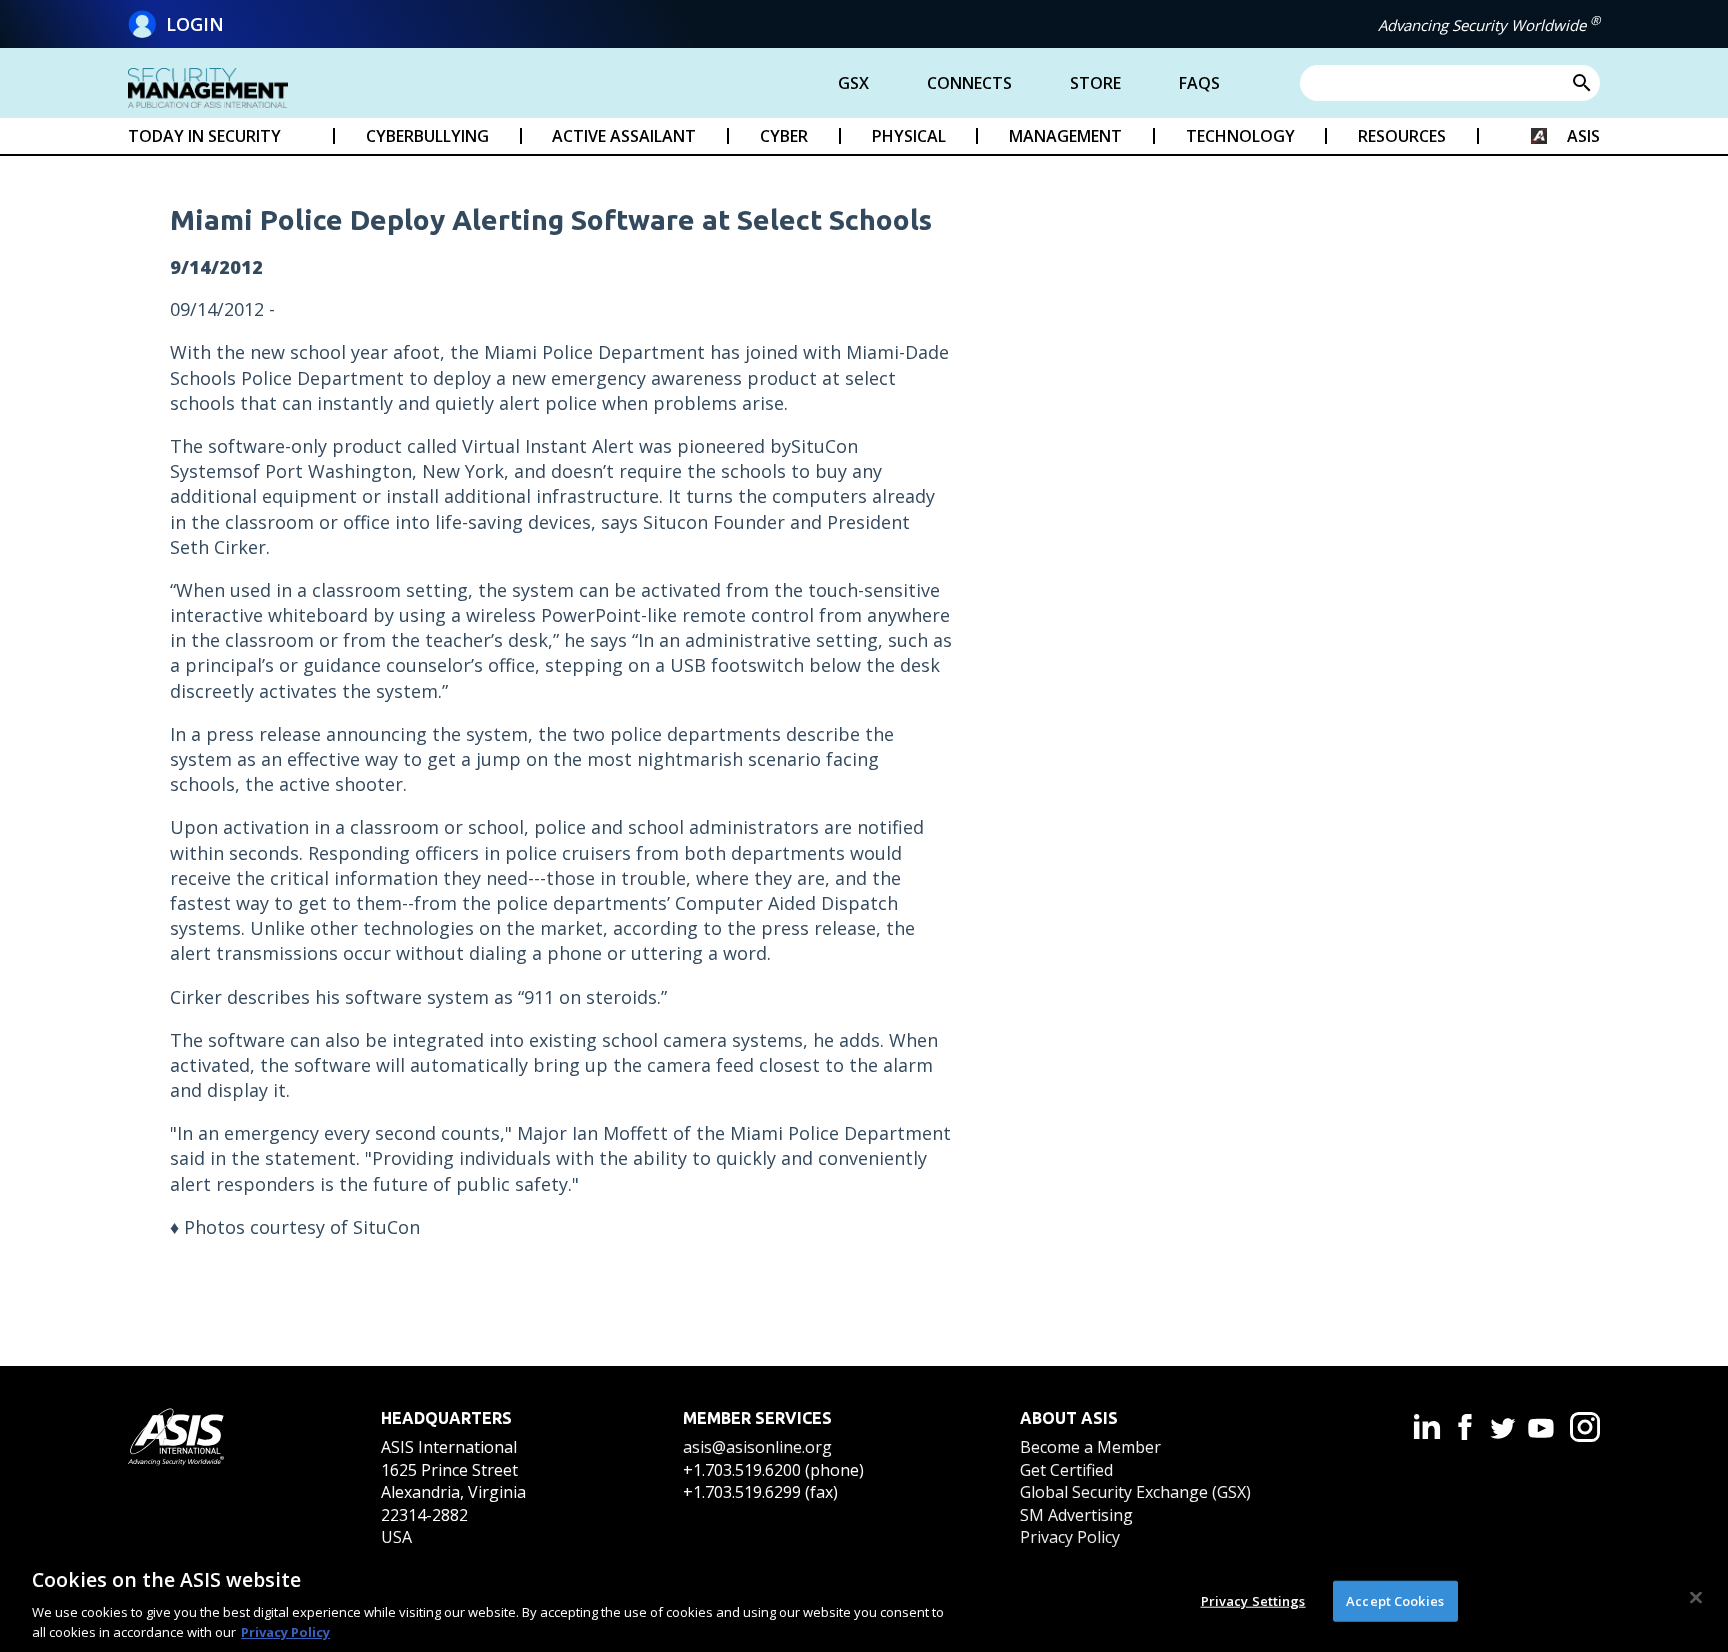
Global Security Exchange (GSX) (1135, 1492)
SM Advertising (1076, 1515)
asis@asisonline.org (757, 1447)
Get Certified (1066, 1470)
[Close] (1696, 1598)
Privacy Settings (1253, 1601)
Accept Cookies (1395, 1601)
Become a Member (1090, 1447)
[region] (864, 1600)
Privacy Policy (1070, 1537)
